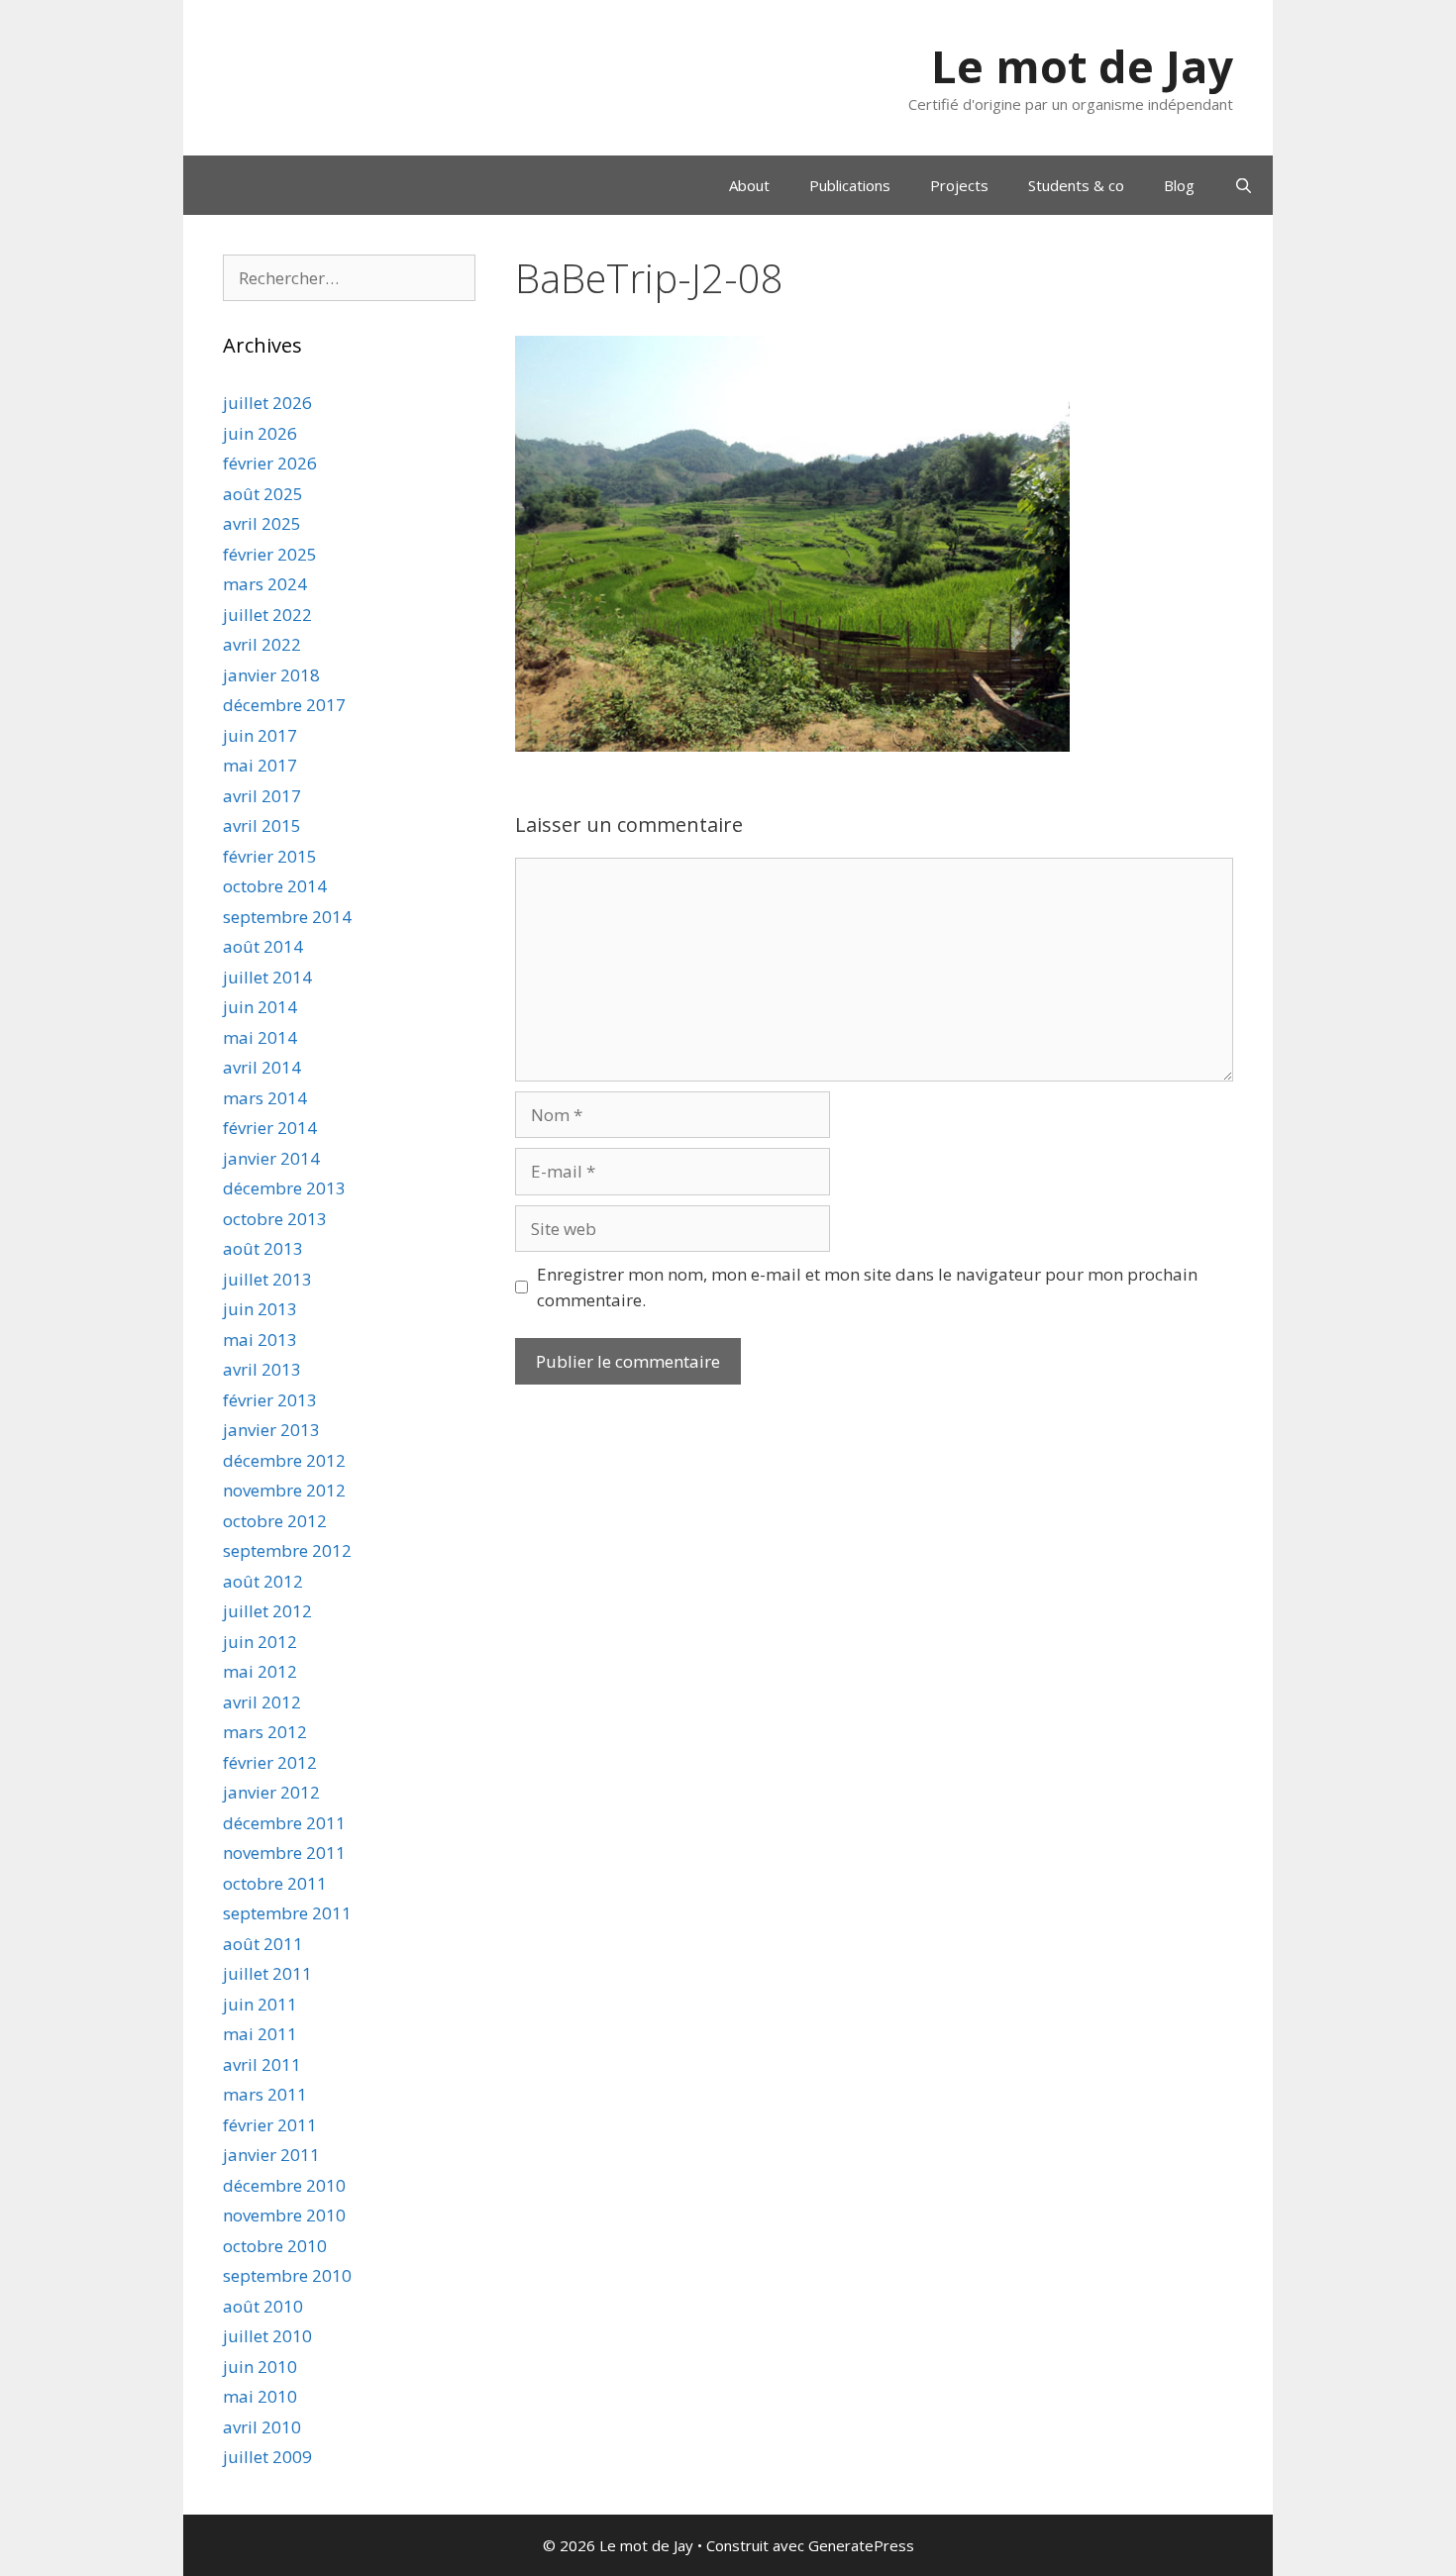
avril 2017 (262, 796)
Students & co (1076, 185)
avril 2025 (262, 523)
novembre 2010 (284, 2215)
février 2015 (270, 856)
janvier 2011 (271, 2155)
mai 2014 (260, 1037)
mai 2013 (260, 1340)
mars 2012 (265, 1732)
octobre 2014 (275, 886)
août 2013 (263, 1248)
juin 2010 (260, 2367)
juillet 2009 (267, 2457)
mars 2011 (265, 2094)
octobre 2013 (275, 1219)
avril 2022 (262, 644)
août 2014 (263, 946)
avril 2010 (262, 2427)
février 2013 (270, 1400)
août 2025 (263, 494)
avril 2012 (262, 1702)
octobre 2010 (275, 2246)
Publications (850, 185)
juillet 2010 (267, 2336)
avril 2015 (262, 825)
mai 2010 (260, 2396)
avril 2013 (262, 1369)
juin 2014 (260, 1007)
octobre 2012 (275, 1521)
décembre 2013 (284, 1188)
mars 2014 (265, 1098)
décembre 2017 (284, 705)
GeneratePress (861, 2545)
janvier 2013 (271, 1430)
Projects (959, 185)
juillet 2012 (267, 1611)
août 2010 (263, 2306)
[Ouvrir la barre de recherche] (1244, 185)
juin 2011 (260, 2004)
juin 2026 (260, 433)
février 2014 (270, 1128)
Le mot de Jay (1082, 66)
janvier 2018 (271, 675)
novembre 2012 (284, 1490)
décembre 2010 (284, 2185)
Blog (1179, 185)
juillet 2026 (267, 403)
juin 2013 (260, 1309)
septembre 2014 (287, 917)
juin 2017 (260, 735)
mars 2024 (265, 584)
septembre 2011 (287, 1913)
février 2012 (270, 1762)
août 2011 (263, 1944)
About (749, 185)
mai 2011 (260, 2034)
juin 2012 (260, 1642)
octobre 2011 (275, 1883)
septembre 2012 (287, 1550)
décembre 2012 (284, 1460)
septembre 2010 (287, 2275)
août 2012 (263, 1581)
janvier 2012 (271, 1792)
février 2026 (270, 463)
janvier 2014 (271, 1158)
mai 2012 (260, 1671)
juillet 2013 (267, 1279)
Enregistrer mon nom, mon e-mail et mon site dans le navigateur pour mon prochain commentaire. (867, 1287)
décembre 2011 (284, 1823)
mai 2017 (260, 765)
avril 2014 (262, 1067)
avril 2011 (262, 2064)
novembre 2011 (284, 1853)
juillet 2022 (267, 615)
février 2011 (270, 2125)
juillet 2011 (267, 1973)
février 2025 (270, 554)
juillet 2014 (267, 977)
